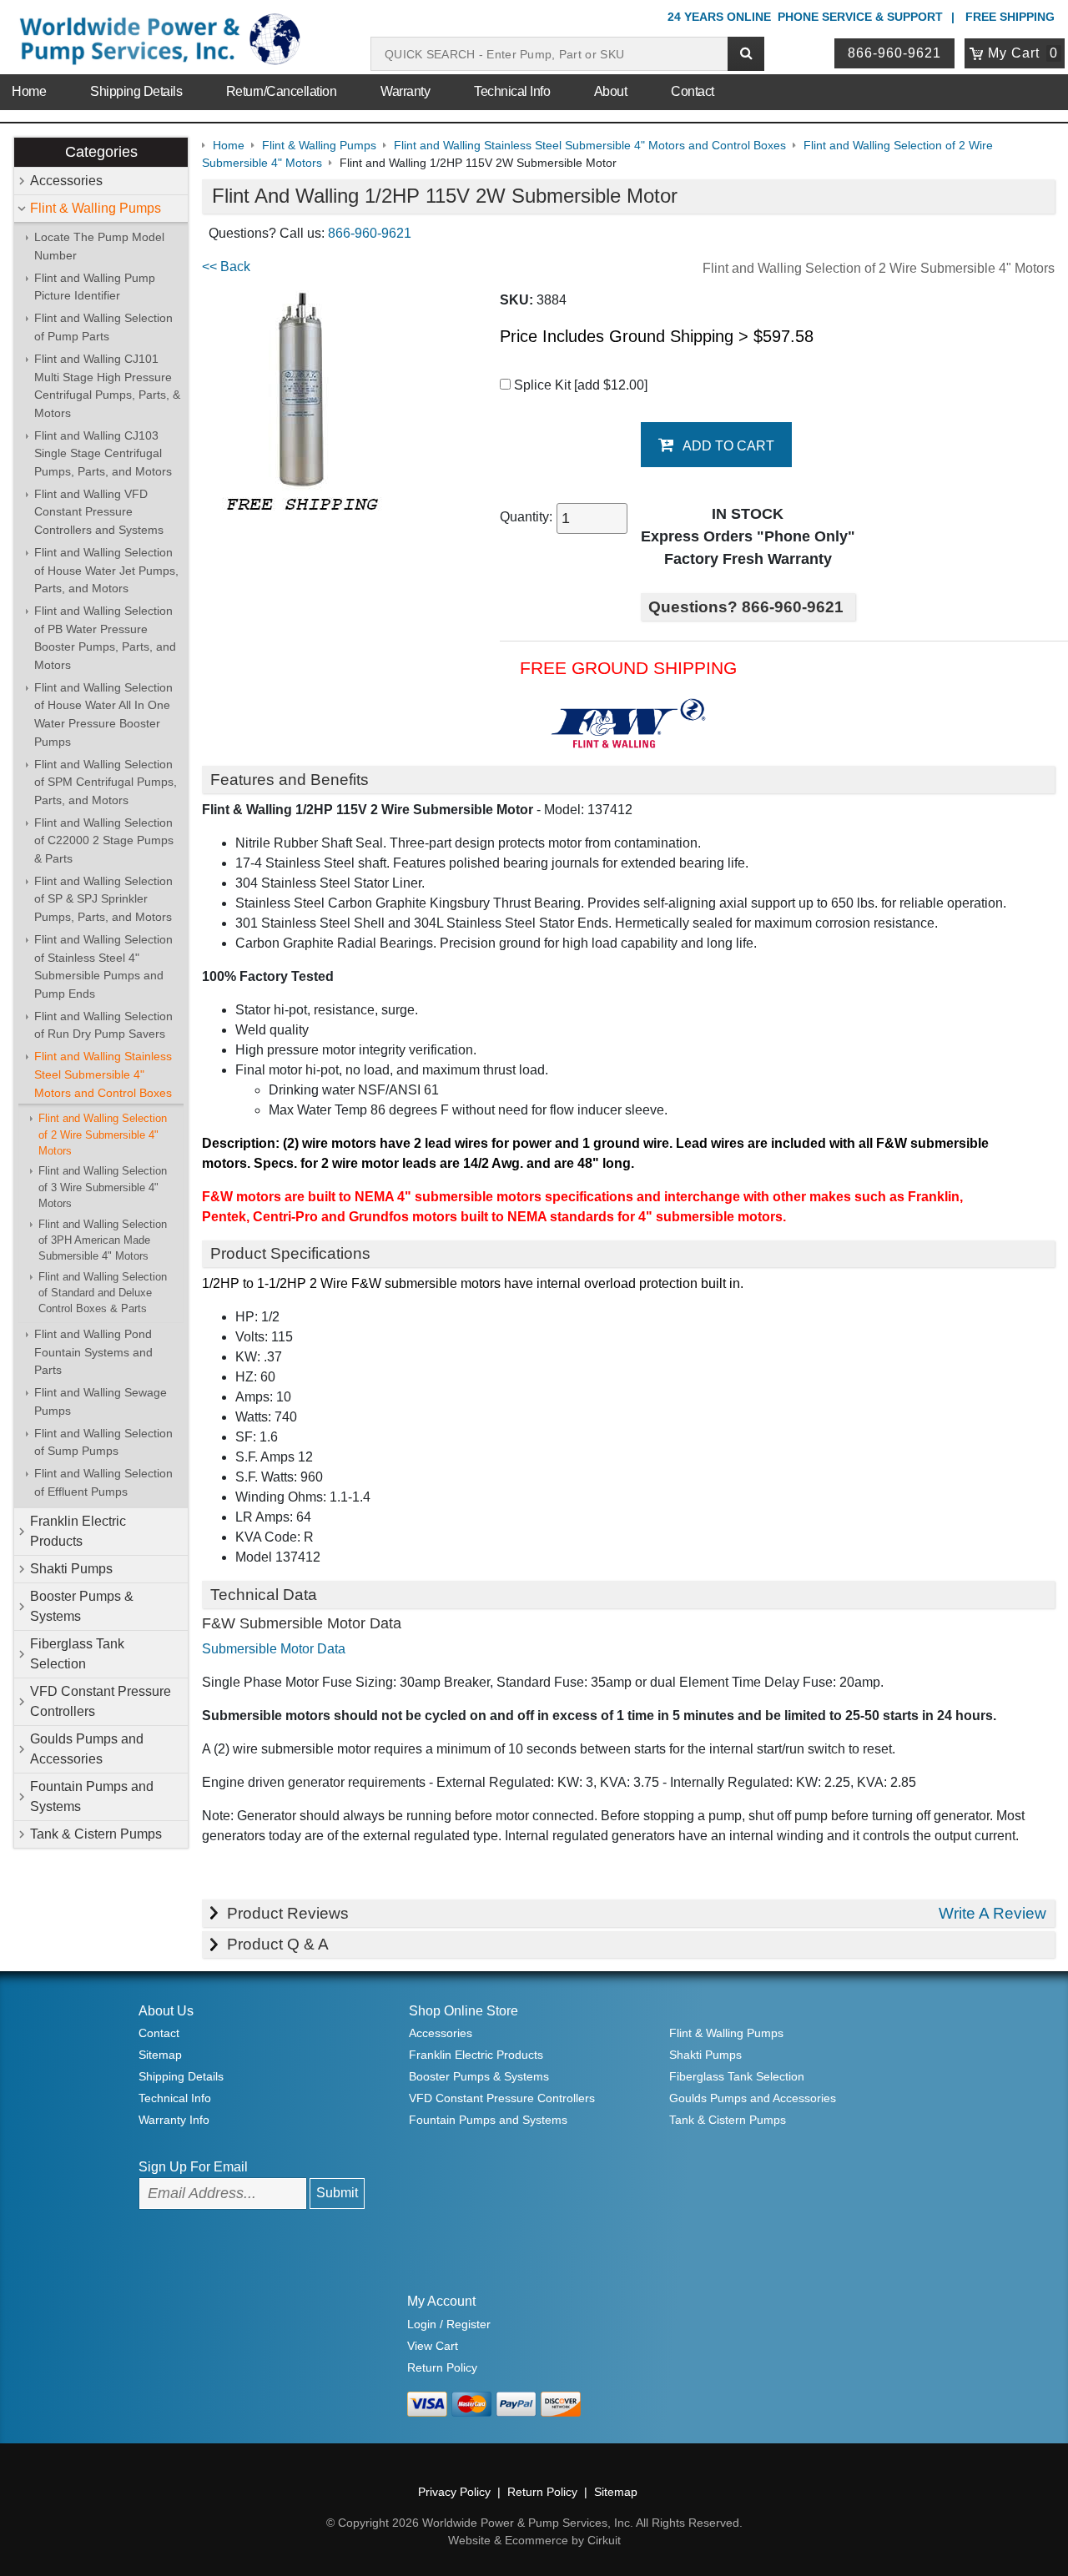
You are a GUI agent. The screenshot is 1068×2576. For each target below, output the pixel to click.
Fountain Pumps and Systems (92, 1796)
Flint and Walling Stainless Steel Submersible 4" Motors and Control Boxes (103, 1074)
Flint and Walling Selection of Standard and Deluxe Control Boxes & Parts (103, 1293)
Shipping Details (136, 91)
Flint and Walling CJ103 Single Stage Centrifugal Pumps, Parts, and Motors (103, 453)
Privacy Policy (454, 2492)
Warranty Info (174, 2120)
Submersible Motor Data (274, 1649)
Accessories (66, 181)
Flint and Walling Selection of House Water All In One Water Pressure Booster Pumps (103, 714)
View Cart (433, 2346)
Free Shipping (1010, 17)
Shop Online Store (463, 2011)
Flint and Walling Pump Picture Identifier (95, 287)
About (611, 91)
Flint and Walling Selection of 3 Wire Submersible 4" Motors (103, 1187)
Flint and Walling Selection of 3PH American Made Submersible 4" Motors (103, 1240)
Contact (693, 91)
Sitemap (160, 2055)
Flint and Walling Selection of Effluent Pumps (103, 1482)
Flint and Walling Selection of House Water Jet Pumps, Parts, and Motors (106, 570)
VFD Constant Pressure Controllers (101, 1701)
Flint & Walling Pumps (96, 208)
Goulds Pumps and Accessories (87, 1749)
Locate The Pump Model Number (99, 246)
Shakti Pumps (71, 1569)
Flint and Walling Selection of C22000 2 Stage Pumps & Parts (104, 840)
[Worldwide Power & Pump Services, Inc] (157, 42)
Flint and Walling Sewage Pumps (101, 1401)
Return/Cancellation (282, 91)
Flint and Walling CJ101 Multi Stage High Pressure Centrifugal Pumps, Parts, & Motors (107, 386)
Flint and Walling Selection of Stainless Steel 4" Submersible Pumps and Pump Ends (103, 966)
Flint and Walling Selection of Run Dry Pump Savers (103, 1025)
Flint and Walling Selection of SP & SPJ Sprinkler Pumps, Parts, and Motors (103, 899)
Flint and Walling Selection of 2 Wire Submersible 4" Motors (103, 1135)
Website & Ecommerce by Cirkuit (534, 2540)
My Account (441, 2301)
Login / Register (449, 2324)
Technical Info (512, 91)
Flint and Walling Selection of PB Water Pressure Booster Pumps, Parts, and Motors (105, 638)
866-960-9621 (894, 53)
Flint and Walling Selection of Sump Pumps (103, 1442)
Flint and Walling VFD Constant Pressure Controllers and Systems (99, 512)
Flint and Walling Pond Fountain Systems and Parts (93, 1352)
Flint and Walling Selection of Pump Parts (103, 327)
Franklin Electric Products (78, 1531)
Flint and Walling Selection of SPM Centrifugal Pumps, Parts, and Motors (106, 782)
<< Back (226, 267)
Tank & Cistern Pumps (96, 1834)
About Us (166, 2011)
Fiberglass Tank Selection (77, 1654)
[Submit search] (746, 54)
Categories (101, 152)
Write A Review (992, 1913)
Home (29, 91)
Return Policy (442, 2367)
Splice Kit (579, 385)
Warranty (405, 91)
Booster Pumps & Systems (82, 1606)
